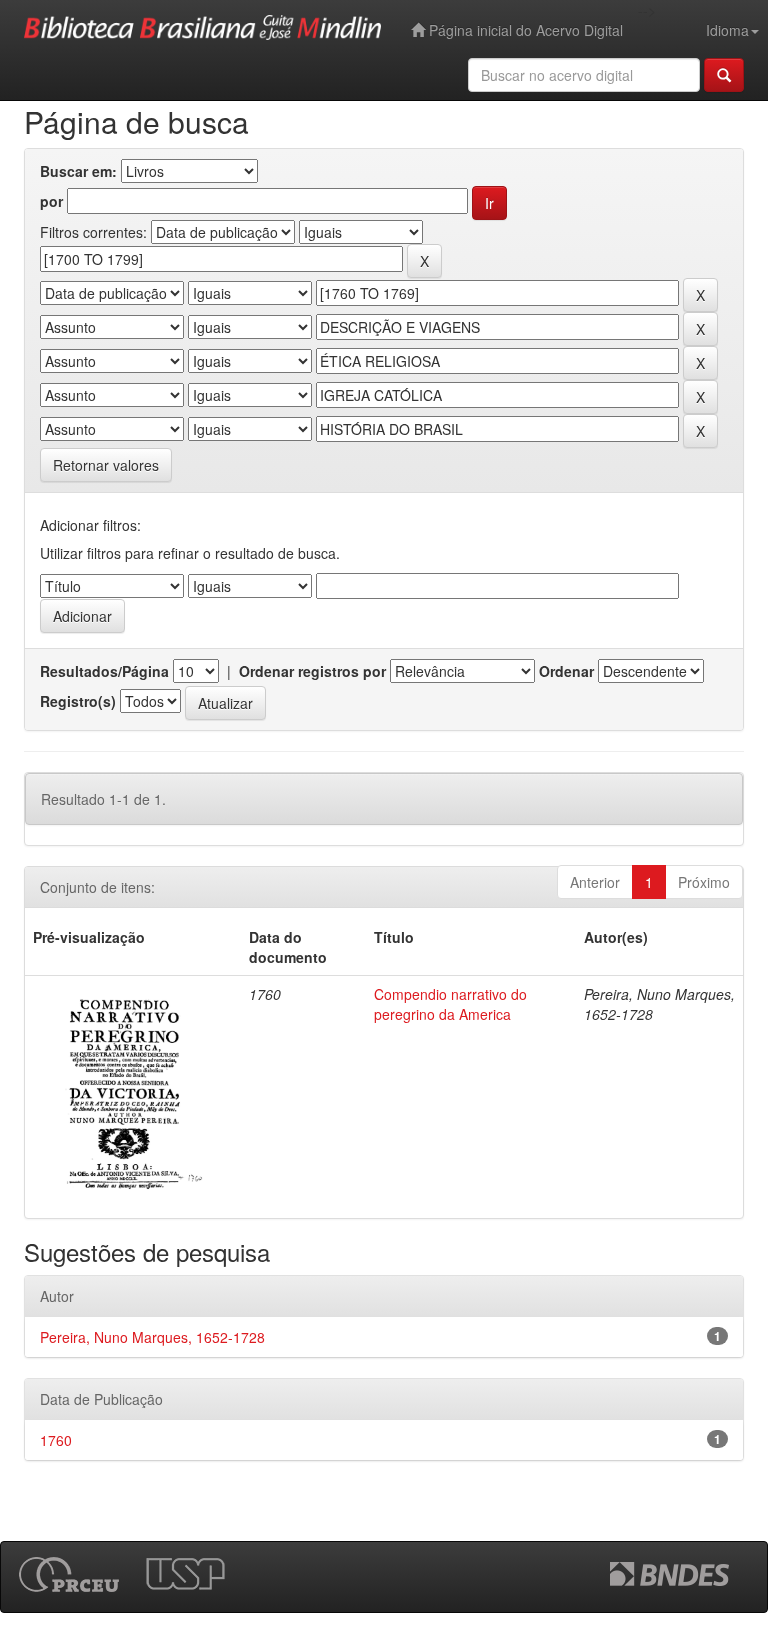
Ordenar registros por (312, 671)
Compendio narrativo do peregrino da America (450, 1004)
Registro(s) (78, 701)
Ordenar (566, 671)
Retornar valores (106, 465)
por (51, 201)
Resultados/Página (104, 671)
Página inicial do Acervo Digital (524, 30)
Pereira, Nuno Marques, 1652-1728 (152, 1337)
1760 (56, 1440)
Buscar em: (78, 171)
